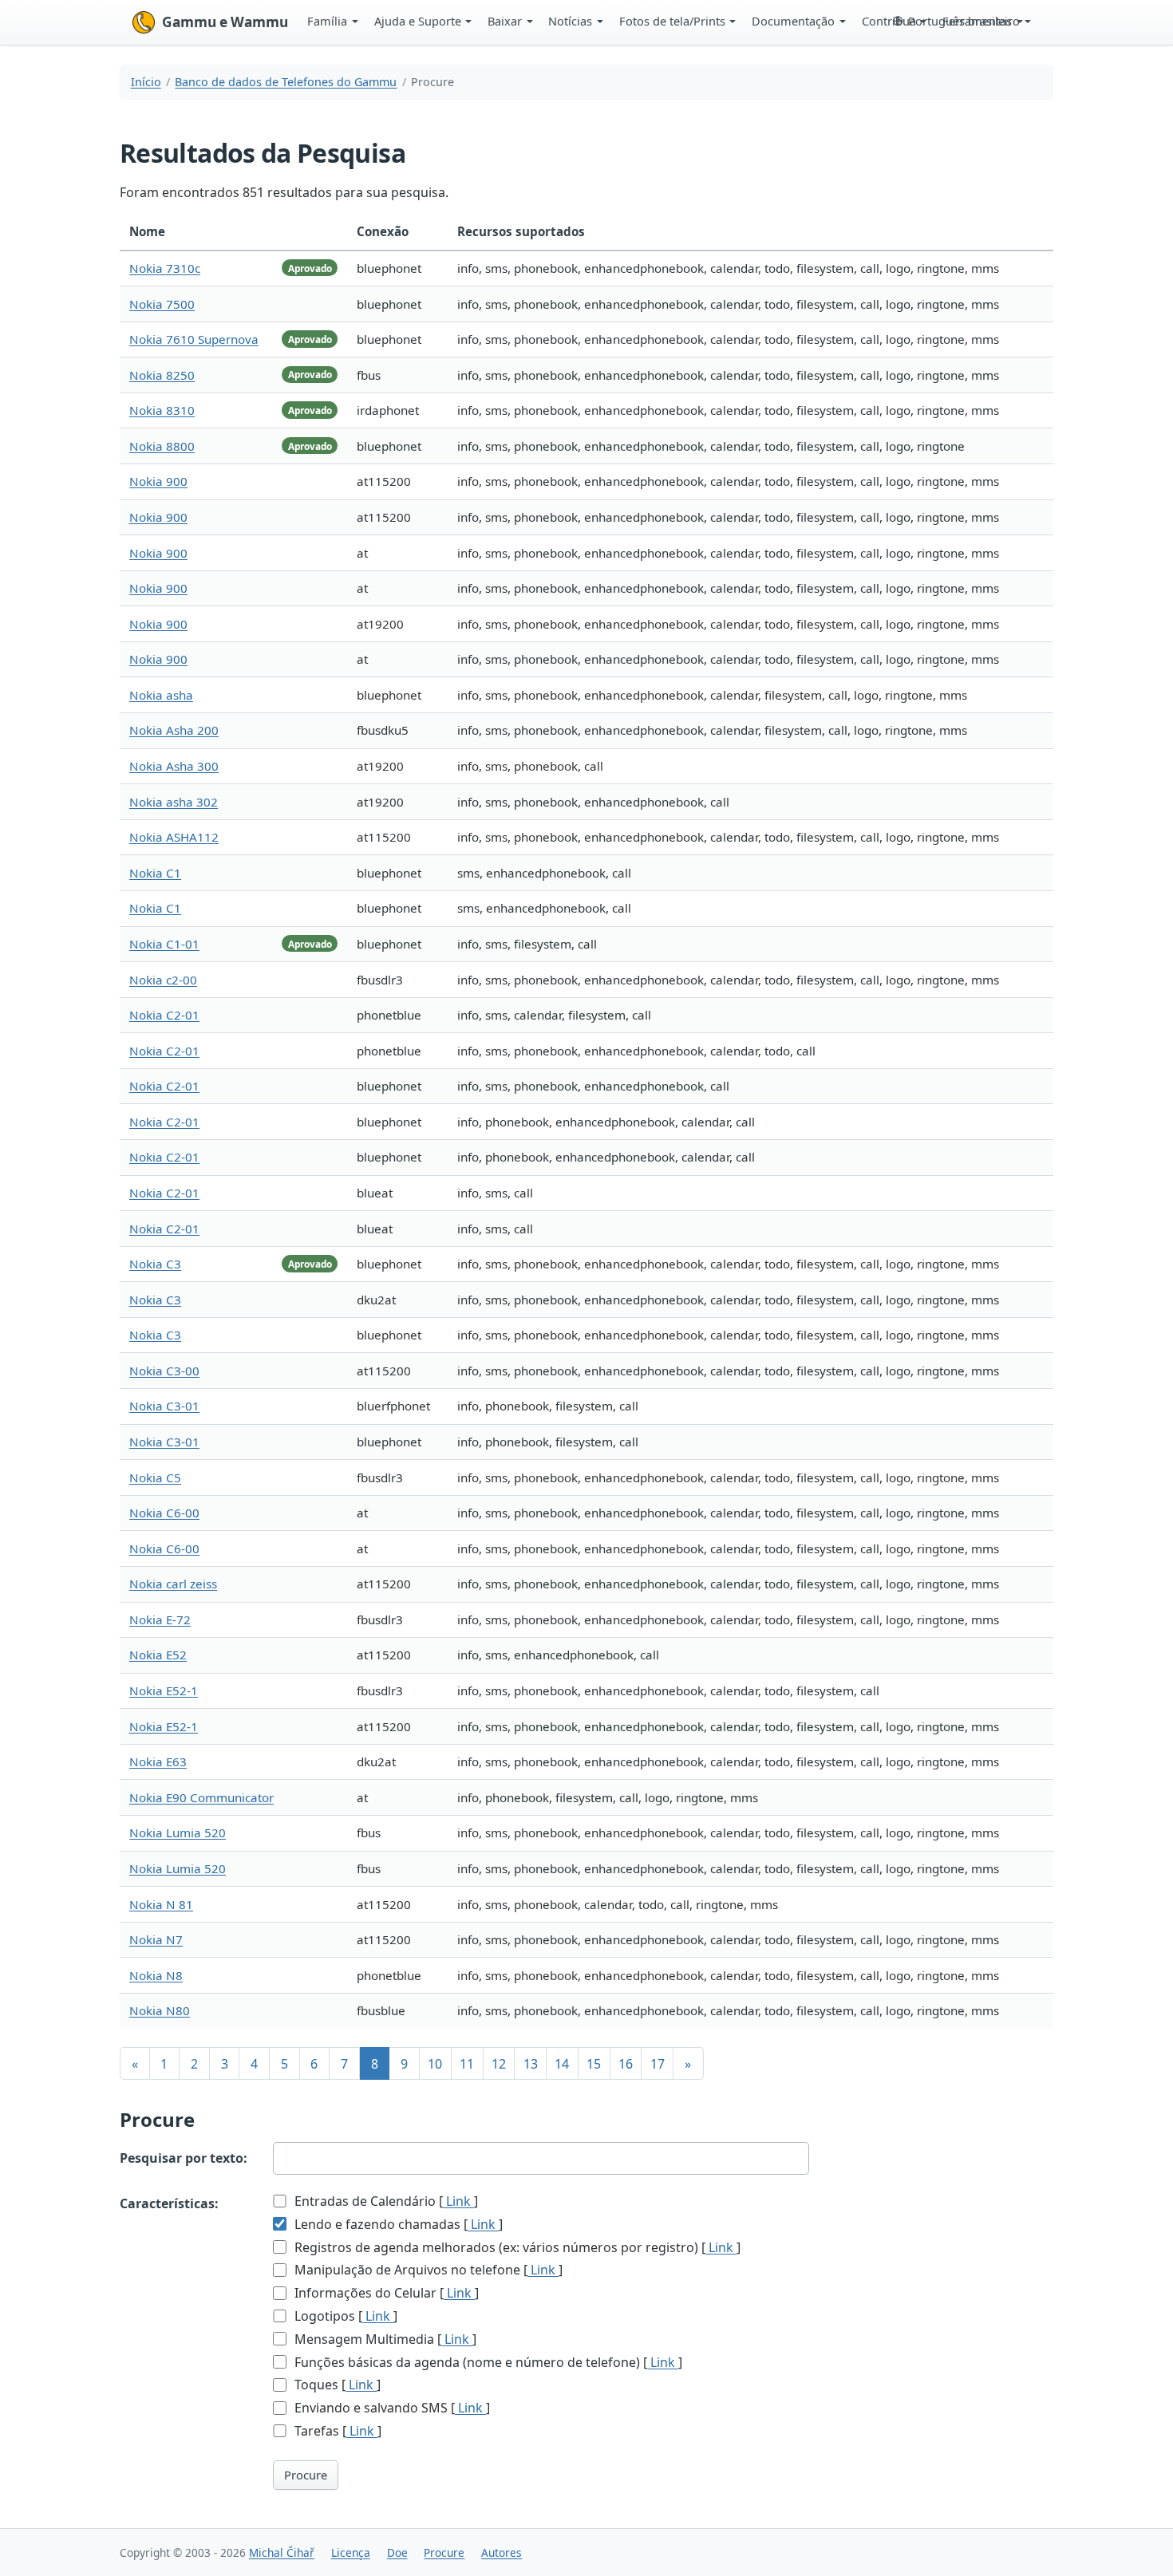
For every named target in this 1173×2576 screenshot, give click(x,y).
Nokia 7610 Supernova (194, 339)
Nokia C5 (155, 1477)
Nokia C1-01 (164, 944)
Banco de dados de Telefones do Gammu (286, 82)
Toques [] (336, 2385)
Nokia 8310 (162, 410)
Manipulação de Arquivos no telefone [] (427, 2270)
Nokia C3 (155, 1264)
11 (467, 2064)
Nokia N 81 (161, 1904)
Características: (169, 2203)
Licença (351, 2552)
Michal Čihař (282, 2552)
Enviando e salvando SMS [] (391, 2408)
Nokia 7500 (162, 304)
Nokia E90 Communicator (201, 1797)
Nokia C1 (155, 873)
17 (658, 2064)
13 (531, 2064)
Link (458, 2201)
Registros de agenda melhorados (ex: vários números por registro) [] (516, 2247)
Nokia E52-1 (164, 1690)
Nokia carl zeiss (173, 1584)
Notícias (570, 21)
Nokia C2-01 (164, 1015)
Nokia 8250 (162, 375)
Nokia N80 (160, 2010)
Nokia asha (161, 695)
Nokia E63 (158, 1761)
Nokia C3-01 (164, 1406)
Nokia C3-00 (164, 1371)
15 (594, 2064)
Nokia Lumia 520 (178, 1832)
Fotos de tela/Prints (672, 21)
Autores (502, 2552)
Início (146, 82)
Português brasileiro (964, 21)
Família (327, 21)
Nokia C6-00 (164, 1513)
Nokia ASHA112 (174, 837)
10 (435, 2064)
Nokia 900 (158, 481)
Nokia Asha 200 (174, 730)
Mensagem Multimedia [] (384, 2339)
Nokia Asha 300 (174, 766)
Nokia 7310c (165, 268)
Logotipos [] (344, 2316)
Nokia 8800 (162, 446)
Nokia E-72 (160, 1619)
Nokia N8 (156, 1975)
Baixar (505, 21)
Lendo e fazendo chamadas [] (397, 2224)
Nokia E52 (158, 1655)
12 (499, 2064)
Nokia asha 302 (174, 802)
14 (562, 2064)
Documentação (793, 21)
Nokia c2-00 (163, 980)
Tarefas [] (336, 2431)
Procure (306, 2475)
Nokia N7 (156, 1939)
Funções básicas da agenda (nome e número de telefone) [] (487, 2362)
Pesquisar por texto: (184, 2158)
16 (626, 2064)
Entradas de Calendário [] (385, 2201)
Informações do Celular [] (385, 2293)
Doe (397, 2552)
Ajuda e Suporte (418, 21)
